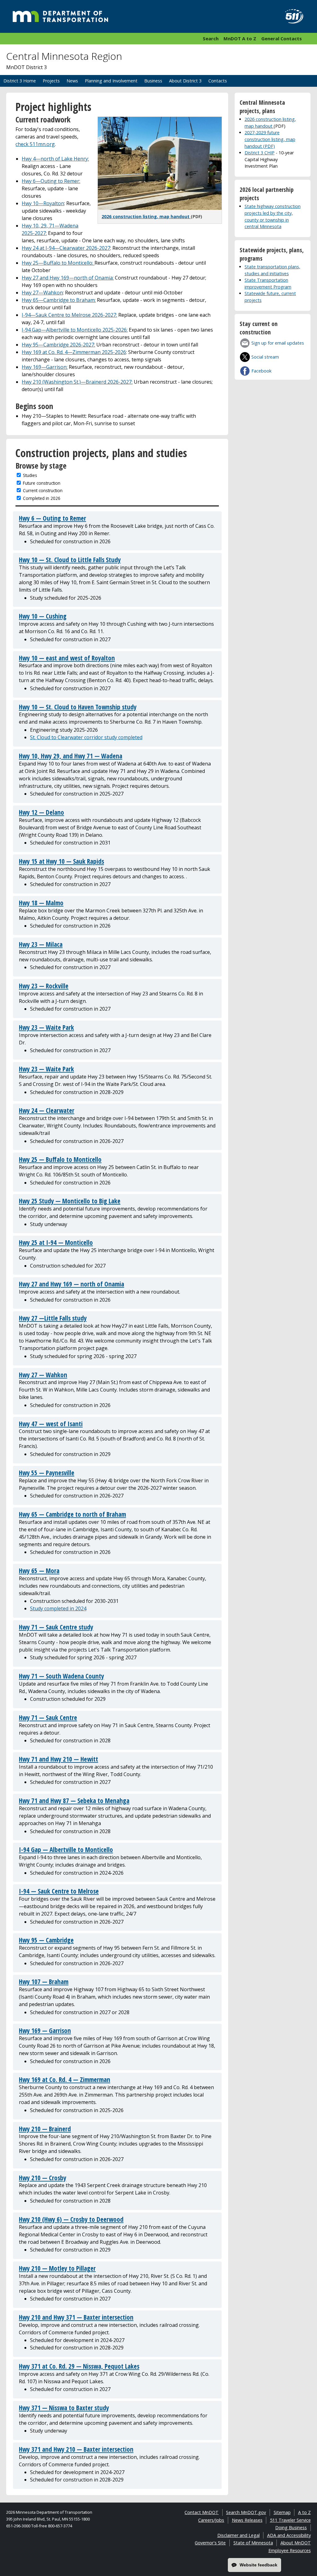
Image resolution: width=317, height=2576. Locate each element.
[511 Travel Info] (291, 16)
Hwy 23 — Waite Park (46, 1027)
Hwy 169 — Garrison (45, 2031)
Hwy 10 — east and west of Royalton (67, 658)
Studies (30, 475)
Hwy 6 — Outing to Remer (52, 518)
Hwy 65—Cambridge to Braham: (59, 300)
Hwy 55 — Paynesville (47, 1473)
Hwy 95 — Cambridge (46, 1940)
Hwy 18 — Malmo (41, 903)
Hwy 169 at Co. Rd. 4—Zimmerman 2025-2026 (74, 352)
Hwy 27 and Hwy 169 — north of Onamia (72, 1284)
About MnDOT (296, 2543)
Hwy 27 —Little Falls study (53, 1318)
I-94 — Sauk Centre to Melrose (59, 1891)
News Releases (247, 2520)
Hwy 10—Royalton (43, 203)
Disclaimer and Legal (239, 2535)
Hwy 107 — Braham (44, 1982)
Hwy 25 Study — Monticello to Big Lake (70, 1201)
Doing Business (291, 2527)
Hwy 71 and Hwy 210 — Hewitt (59, 1759)
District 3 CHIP (260, 153)
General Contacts (282, 38)
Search (211, 38)
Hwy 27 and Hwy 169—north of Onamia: (68, 278)
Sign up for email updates (278, 343)
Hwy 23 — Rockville (44, 986)
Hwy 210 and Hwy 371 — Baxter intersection (76, 2317)
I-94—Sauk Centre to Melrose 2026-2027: (69, 315)
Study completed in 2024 (58, 1608)
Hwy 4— (55, 159)
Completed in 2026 (42, 498)
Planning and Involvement (111, 81)
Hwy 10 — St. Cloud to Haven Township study (78, 707)
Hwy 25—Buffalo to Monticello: (58, 263)
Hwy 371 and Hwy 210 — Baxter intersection (76, 2449)
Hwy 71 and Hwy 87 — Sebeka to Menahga (74, 1801)
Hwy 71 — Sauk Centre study (56, 1627)
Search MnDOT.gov (246, 2512)
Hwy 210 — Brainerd (45, 2129)
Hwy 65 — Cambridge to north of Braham (72, 1514)
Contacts (218, 81)
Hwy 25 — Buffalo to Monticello (60, 1159)
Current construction (43, 490)
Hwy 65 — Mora (39, 1571)
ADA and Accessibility (289, 2535)
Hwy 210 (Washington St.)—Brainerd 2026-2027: (77, 382)
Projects (51, 81)
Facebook (261, 371)
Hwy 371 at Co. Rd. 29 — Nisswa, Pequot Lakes (79, 2366)
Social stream (265, 357)
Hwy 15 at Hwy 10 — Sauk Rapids (61, 861)
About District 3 (185, 81)
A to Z (304, 2512)
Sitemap (282, 2512)
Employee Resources (290, 2550)
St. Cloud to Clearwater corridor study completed (86, 737)
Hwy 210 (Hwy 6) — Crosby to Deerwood (71, 2219)
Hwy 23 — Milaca (41, 944)
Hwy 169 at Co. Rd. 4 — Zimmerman (65, 2080)
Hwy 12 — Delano (41, 812)
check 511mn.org (35, 144)
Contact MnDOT (202, 2512)
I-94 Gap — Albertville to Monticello (66, 1850)
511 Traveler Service (290, 2520)
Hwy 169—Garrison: (45, 367)
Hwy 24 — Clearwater (47, 1110)
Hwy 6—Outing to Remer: (51, 181)
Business (153, 81)
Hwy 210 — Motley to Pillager (57, 2268)
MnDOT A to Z (240, 38)
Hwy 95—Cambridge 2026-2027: (58, 345)
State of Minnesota (253, 2543)
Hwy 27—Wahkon (42, 293)
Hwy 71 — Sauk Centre (48, 1718)
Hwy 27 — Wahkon (43, 1375)
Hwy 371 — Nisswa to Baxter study (64, 2408)
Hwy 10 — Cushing (43, 616)
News (72, 81)
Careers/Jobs (211, 2520)
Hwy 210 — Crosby (43, 2178)
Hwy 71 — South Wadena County (61, 1676)
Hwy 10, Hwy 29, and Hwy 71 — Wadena (71, 756)
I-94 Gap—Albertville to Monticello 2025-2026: (75, 330)
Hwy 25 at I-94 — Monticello (56, 1242)
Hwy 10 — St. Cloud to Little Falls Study (70, 560)
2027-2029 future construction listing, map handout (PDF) (270, 139)
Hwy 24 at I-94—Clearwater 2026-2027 (66, 248)
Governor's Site (210, 2543)
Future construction (42, 483)
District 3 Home (20, 81)
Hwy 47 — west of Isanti (51, 1424)
